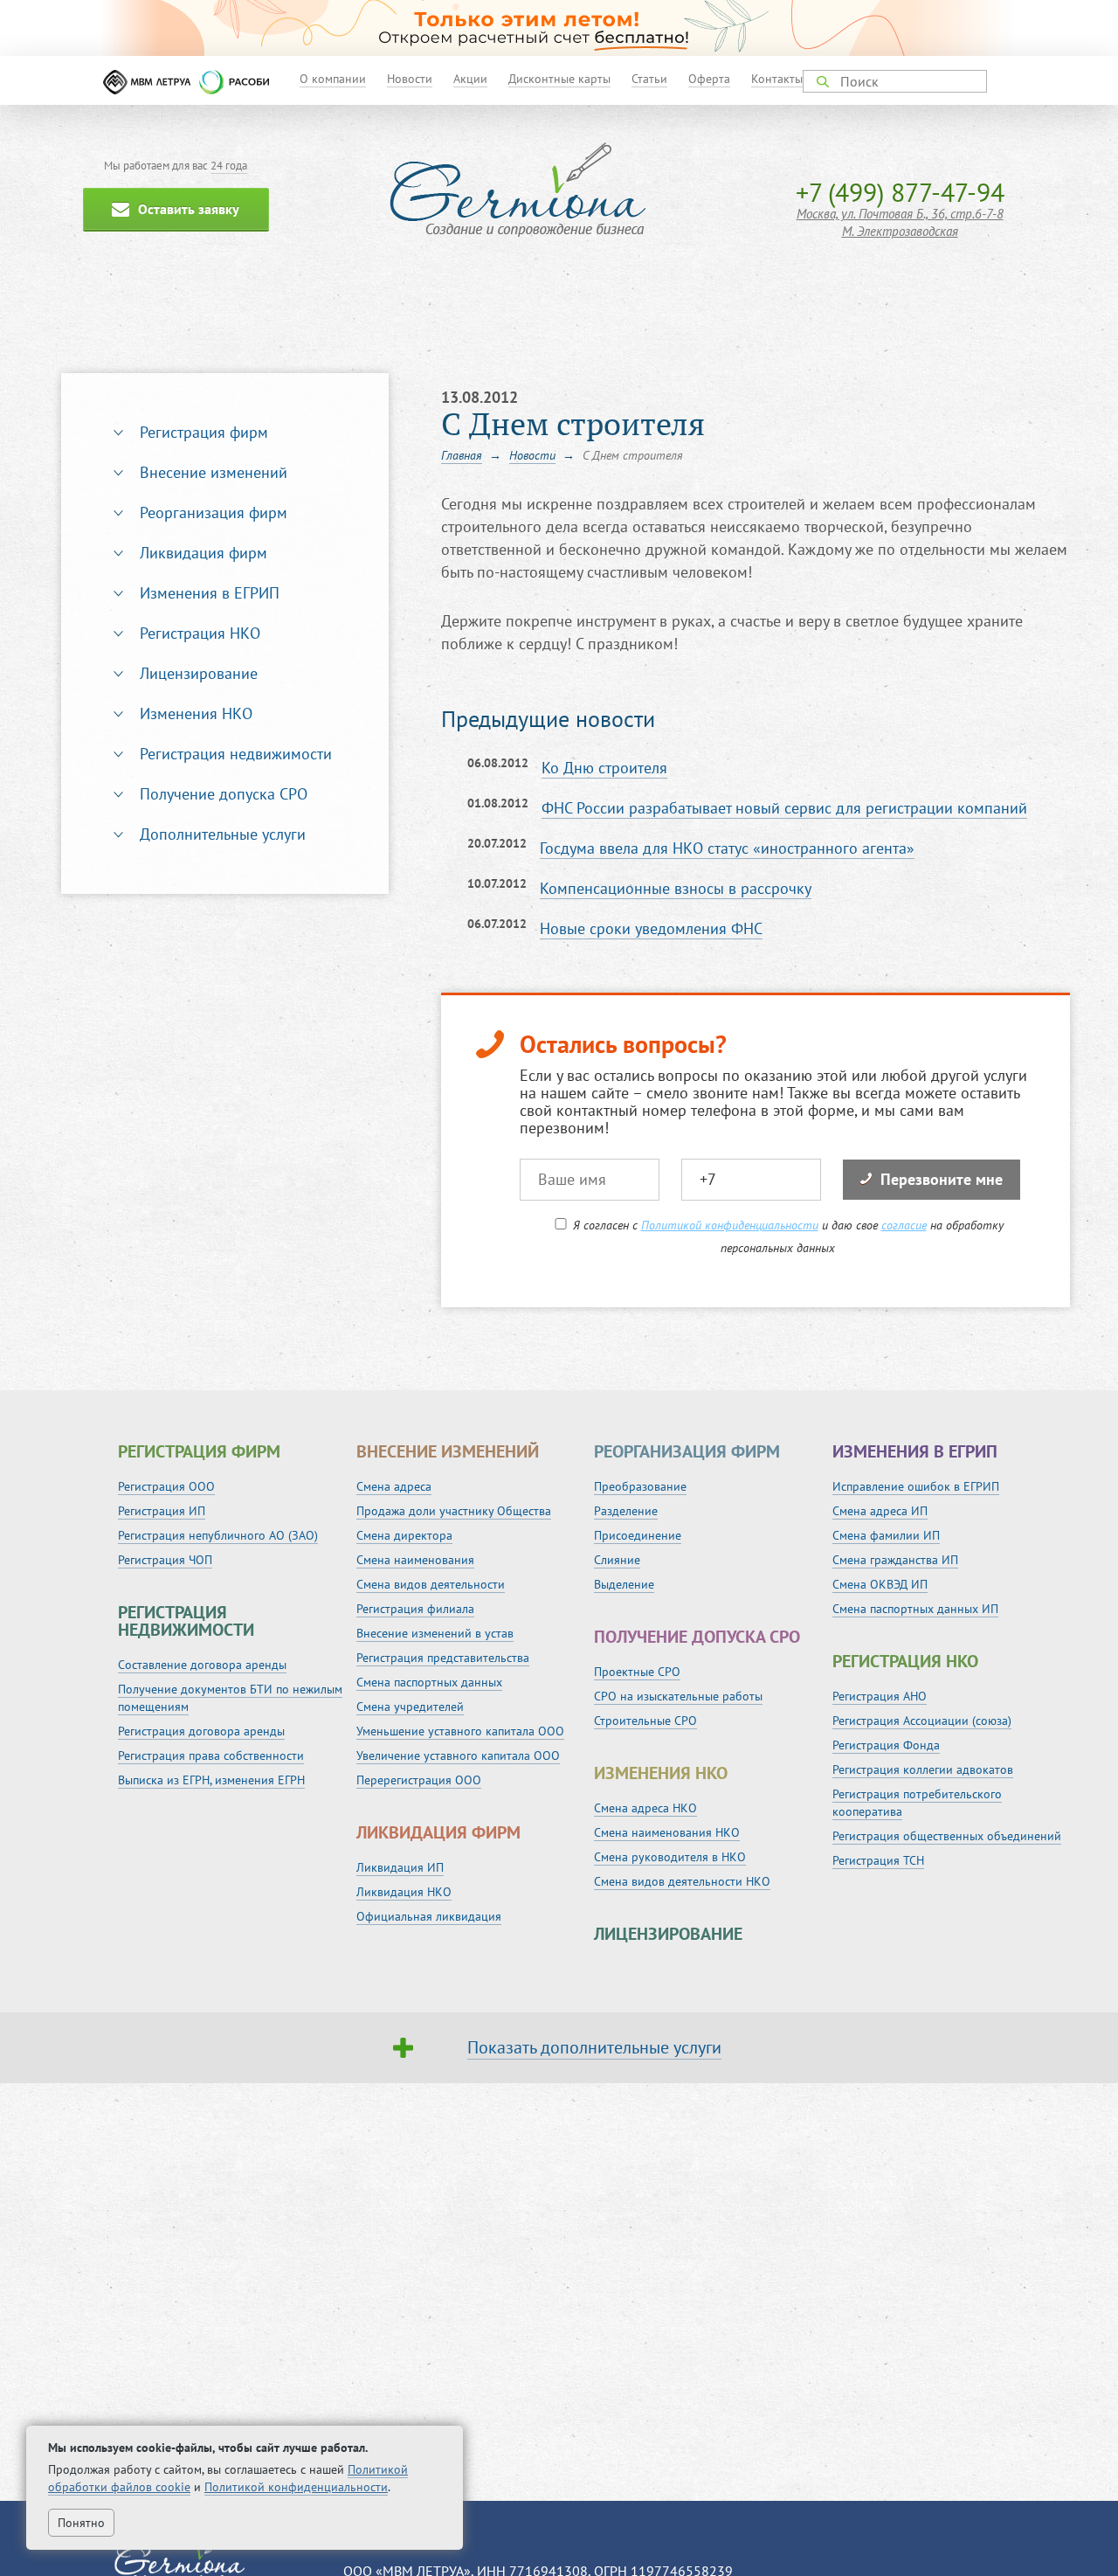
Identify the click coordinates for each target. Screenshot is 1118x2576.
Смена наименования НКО (667, 1832)
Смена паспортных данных (429, 1682)
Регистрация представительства (443, 1658)
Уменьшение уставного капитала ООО (460, 1731)
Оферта (709, 79)
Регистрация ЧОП (165, 1560)
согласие (904, 1225)
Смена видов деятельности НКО (682, 1881)
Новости (410, 79)
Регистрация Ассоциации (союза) (922, 1721)
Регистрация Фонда (886, 1745)
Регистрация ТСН (878, 1860)
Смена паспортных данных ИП (915, 1609)
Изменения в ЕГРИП (210, 593)
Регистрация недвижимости (236, 754)
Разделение (626, 1511)
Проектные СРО (637, 1672)
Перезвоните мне (942, 1179)
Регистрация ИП (162, 1511)
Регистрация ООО (166, 1486)
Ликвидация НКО (404, 1892)
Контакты (777, 79)
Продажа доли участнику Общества (454, 1511)
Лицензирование (199, 673)
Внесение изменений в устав (435, 1633)
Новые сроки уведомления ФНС (651, 928)
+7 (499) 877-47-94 (900, 192)
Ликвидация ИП (400, 1867)
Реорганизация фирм (214, 512)
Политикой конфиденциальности (730, 1225)
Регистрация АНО (880, 1696)
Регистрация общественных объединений (947, 1836)
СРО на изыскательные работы (678, 1696)
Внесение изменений (214, 472)
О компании (333, 79)
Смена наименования (415, 1560)
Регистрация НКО (200, 633)
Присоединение (638, 1535)
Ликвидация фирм (204, 553)
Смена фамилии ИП (886, 1535)
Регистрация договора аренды (201, 1731)
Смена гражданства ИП (895, 1560)
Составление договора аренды (202, 1665)
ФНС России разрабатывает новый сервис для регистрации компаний (784, 808)
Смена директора (404, 1535)
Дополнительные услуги (223, 834)
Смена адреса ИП (880, 1511)
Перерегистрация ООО (419, 1780)
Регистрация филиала (415, 1609)
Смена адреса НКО (645, 1808)
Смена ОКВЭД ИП (880, 1584)
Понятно (81, 2523)
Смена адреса (394, 1486)
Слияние (617, 1560)
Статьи (649, 79)
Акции (470, 79)
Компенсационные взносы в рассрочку (676, 888)
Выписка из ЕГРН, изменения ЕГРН (211, 1780)
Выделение (624, 1584)
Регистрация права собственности (211, 1755)
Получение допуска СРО (224, 794)
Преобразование (640, 1486)
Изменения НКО (196, 713)
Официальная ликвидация (429, 1916)
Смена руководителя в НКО (670, 1857)
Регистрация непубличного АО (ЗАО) (218, 1535)
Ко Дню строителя (604, 768)
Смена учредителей (410, 1707)
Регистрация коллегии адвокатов (923, 1769)
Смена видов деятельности (431, 1584)
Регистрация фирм (204, 432)
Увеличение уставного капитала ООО (458, 1755)
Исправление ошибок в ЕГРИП (916, 1486)
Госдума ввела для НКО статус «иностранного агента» (727, 848)
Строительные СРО (645, 1721)
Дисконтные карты (559, 79)
